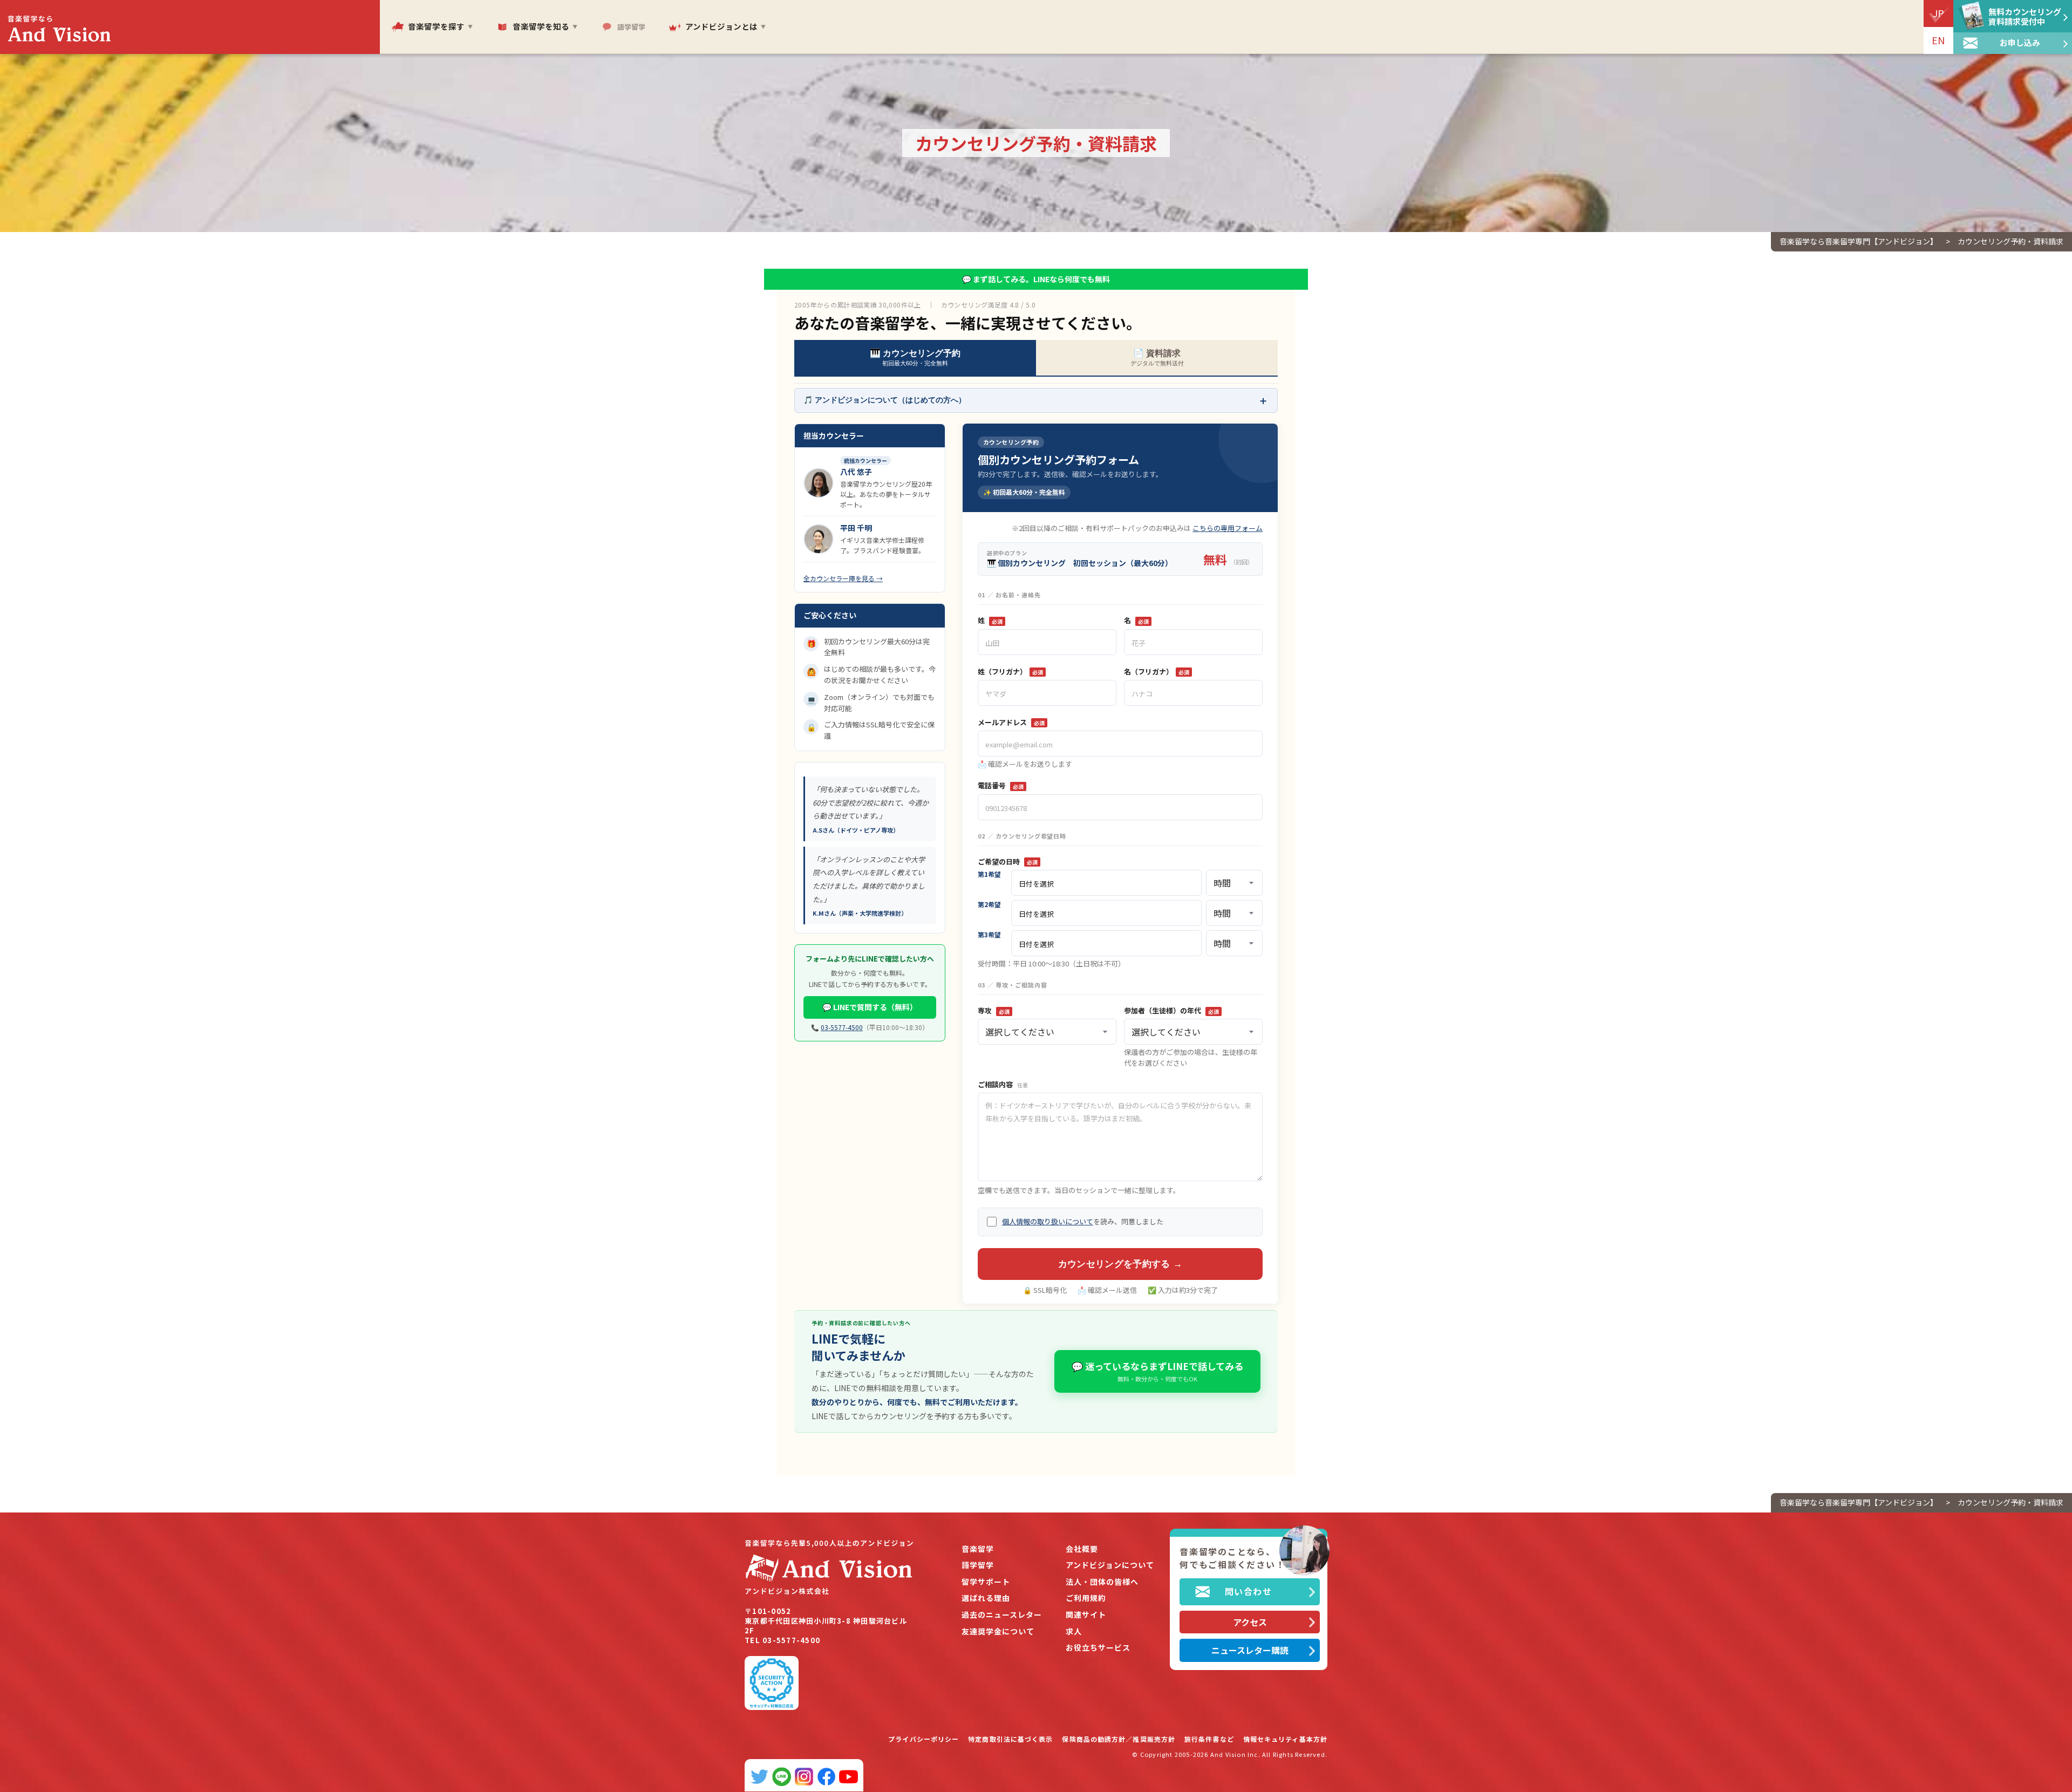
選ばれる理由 (986, 1598)
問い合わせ (1249, 1591)
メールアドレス (1011, 723)
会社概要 (1082, 1549)
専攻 (994, 1011)
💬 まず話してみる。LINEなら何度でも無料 (1036, 279)
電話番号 (1001, 786)
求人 (1074, 1631)
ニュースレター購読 (1250, 1650)
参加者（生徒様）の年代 (1171, 1011)
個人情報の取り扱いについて (1048, 1221)
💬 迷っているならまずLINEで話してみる (1157, 1371)
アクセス (1250, 1622)
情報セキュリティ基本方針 (1285, 1739)
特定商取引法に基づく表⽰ (1010, 1739)
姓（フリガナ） (1010, 672)
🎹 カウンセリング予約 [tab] (915, 357)
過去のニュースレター (1002, 1615)
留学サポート (986, 1582)
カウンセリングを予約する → (1120, 1264)
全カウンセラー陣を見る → (843, 578)
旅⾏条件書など (1209, 1739)
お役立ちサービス (1098, 1648)
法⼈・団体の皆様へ (1102, 1582)
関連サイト (1086, 1615)
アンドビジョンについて (1110, 1565)
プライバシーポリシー (923, 1739)
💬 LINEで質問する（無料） (870, 1007)
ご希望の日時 (1008, 862)
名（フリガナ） (1157, 672)
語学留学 (978, 1565)
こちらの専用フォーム (1228, 528)
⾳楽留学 (978, 1549)
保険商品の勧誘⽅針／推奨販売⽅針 (1119, 1739)
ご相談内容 (1003, 1085)
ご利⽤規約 (1086, 1598)
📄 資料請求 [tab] (1157, 357)
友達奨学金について (998, 1631)
